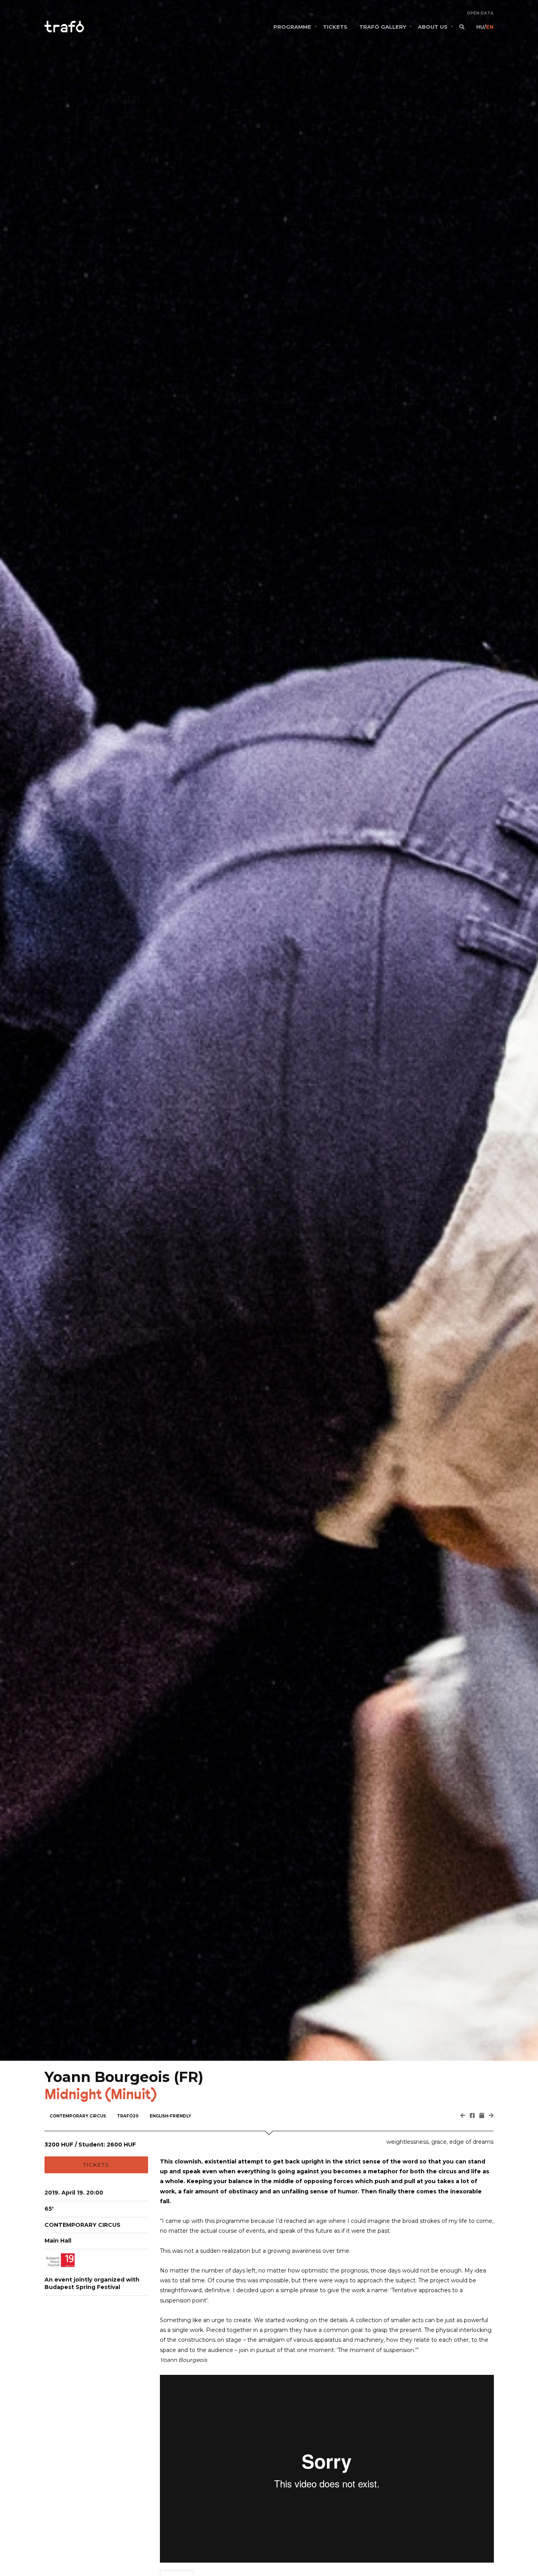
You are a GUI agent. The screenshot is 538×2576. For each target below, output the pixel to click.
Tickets (96, 2165)
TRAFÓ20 (128, 2116)
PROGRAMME (292, 27)
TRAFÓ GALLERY (383, 27)
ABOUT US (433, 27)
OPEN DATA (480, 13)
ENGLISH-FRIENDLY (170, 2116)
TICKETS (335, 27)
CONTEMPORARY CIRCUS (78, 2116)
